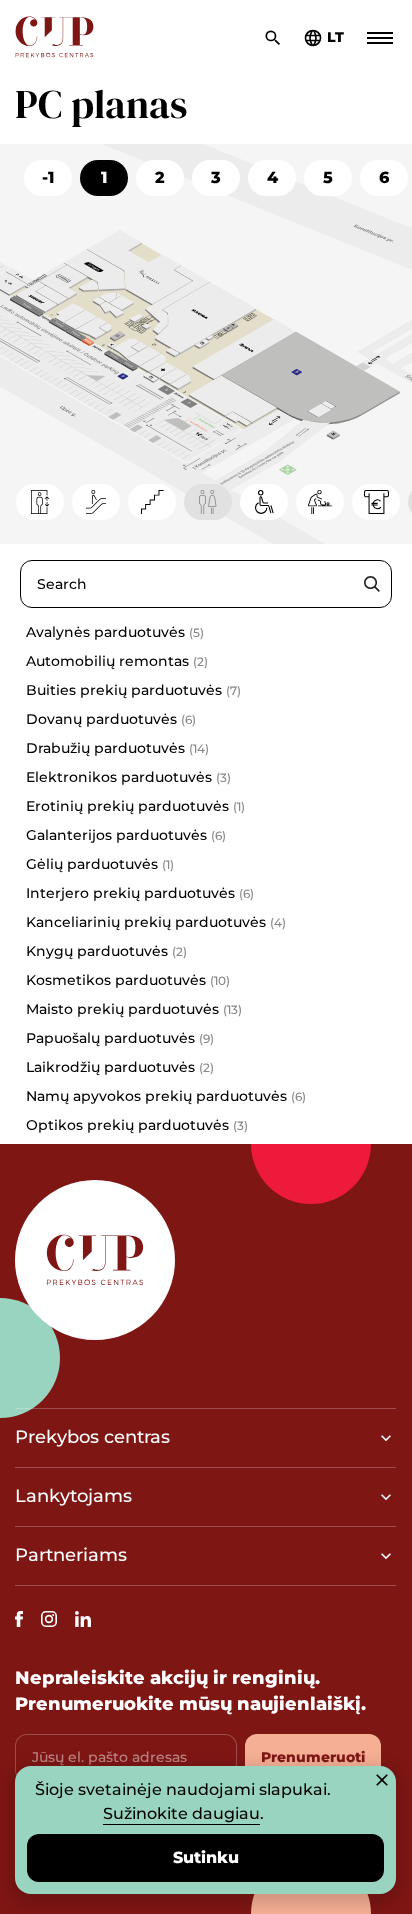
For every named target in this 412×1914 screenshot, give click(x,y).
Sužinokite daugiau (181, 1813)
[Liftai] (40, 502)
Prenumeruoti (313, 1757)
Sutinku (206, 1857)
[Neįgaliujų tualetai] (264, 502)
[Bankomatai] (376, 502)
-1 (48, 177)
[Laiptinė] (152, 502)
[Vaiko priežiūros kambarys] (320, 502)
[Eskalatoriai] (96, 502)
